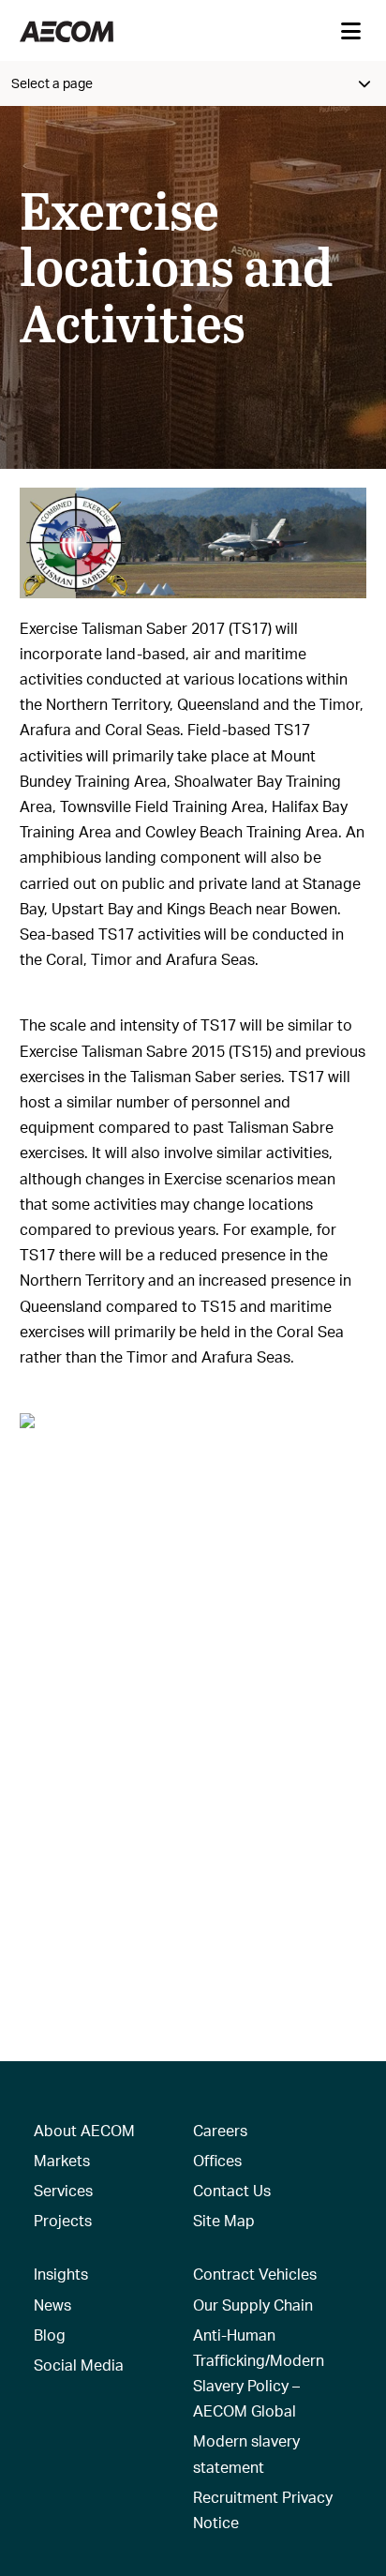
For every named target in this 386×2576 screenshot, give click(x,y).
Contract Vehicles (255, 2274)
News (52, 2305)
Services (63, 2190)
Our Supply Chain (253, 2305)
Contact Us (232, 2190)
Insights (61, 2274)
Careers (220, 2130)
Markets (62, 2160)
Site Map (224, 2220)
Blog (50, 2335)
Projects (63, 2220)
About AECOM (84, 2130)
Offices (217, 2160)
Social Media (79, 2365)
